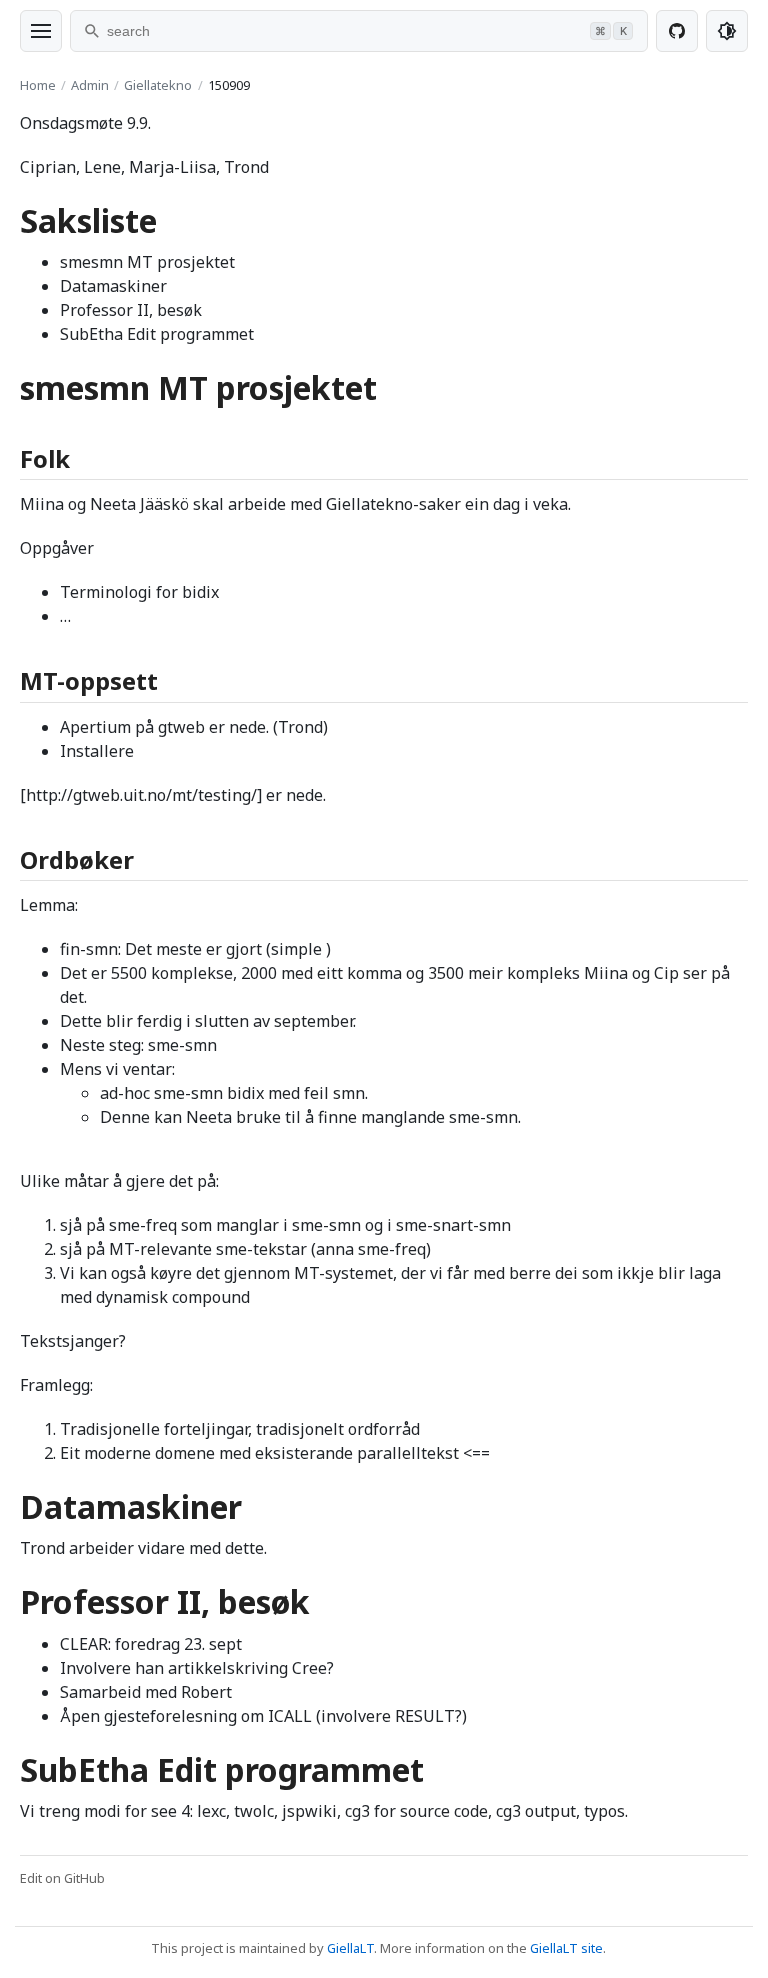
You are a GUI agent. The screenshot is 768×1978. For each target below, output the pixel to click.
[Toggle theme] (727, 31)
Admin (90, 85)
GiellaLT (350, 1948)
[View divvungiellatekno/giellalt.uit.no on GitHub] (677, 31)
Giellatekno (158, 85)
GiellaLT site (566, 1948)
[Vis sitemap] (41, 31)
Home (38, 85)
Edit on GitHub (62, 1878)
